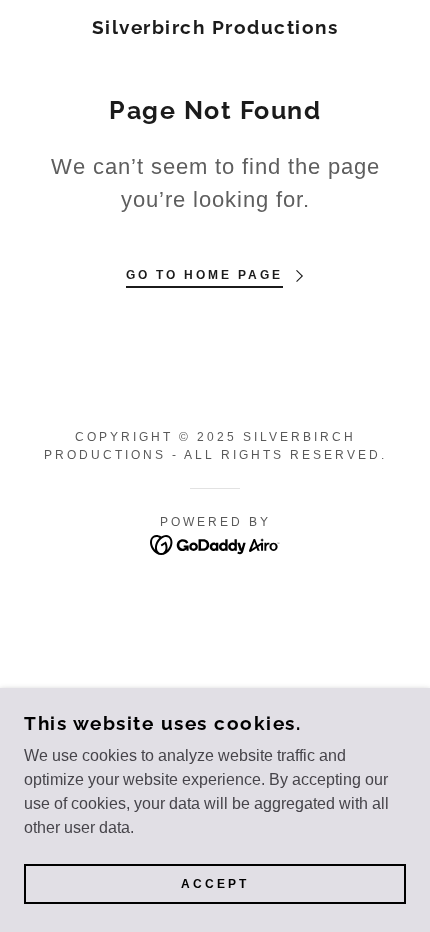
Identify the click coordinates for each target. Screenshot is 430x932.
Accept (215, 884)
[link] (215, 27)
